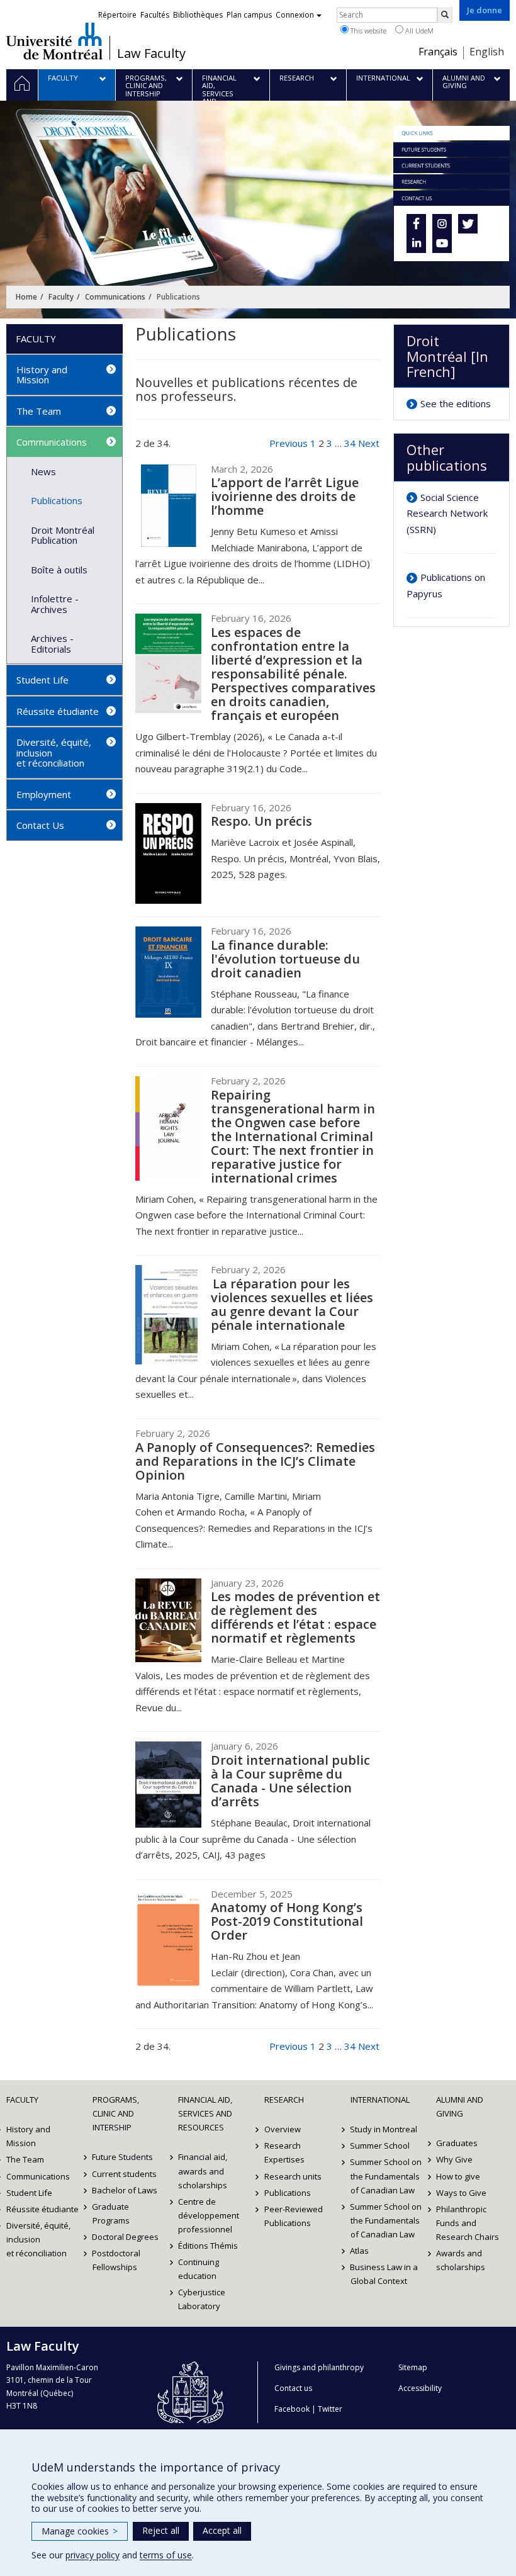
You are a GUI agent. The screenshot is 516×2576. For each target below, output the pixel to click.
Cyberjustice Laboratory (202, 2299)
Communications (115, 297)
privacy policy (93, 2555)
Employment (44, 794)
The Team (39, 411)
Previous (289, 443)
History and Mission (42, 375)
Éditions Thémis (208, 2246)
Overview (283, 2129)
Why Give (454, 2159)
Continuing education (199, 2269)
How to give (458, 2176)
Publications (57, 500)
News (43, 471)
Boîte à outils (59, 570)
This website (367, 31)
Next (369, 443)
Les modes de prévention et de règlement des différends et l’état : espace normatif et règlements (295, 1617)
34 (350, 443)
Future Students (123, 2157)
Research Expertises (284, 2152)
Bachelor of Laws (125, 2190)
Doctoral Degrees (126, 2237)
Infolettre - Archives (55, 604)
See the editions (456, 403)
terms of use (166, 2555)
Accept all (222, 2530)
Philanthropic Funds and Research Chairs (468, 2223)
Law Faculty (151, 53)
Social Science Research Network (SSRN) (447, 513)
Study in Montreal (384, 2129)
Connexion (295, 15)
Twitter (330, 2409)
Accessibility (420, 2388)
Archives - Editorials (52, 644)
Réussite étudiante (58, 711)
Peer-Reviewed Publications (294, 2216)
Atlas (360, 2251)
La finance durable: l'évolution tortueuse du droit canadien (285, 959)
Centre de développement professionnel (209, 2215)
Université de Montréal (54, 41)
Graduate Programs (111, 2213)
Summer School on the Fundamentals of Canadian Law (386, 2176)
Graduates (457, 2143)
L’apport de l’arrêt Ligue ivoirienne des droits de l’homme (285, 496)
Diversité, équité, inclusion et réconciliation (54, 752)
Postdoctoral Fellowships (117, 2260)
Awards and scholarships (461, 2260)
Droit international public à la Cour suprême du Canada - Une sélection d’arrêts (290, 1781)
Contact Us (40, 825)
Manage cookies (80, 2531)
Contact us (293, 2388)
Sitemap (413, 2367)
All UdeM (418, 31)
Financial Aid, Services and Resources (205, 2113)
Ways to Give (461, 2193)
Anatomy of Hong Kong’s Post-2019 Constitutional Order (287, 1921)
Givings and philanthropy (319, 2367)
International (380, 2100)
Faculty (61, 297)
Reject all (161, 2530)
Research (284, 2100)
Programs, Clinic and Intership (116, 2113)
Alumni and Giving (460, 2106)
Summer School (380, 2146)
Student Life (42, 680)
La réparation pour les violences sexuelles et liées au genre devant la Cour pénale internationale (292, 1304)
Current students (125, 2174)
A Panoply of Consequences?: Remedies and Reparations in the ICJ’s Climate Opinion (255, 1461)
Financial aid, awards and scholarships (203, 2171)
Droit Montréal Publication (63, 535)
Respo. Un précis (261, 821)
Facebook (292, 2409)
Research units (293, 2176)
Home (26, 297)
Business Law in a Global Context (384, 2274)
